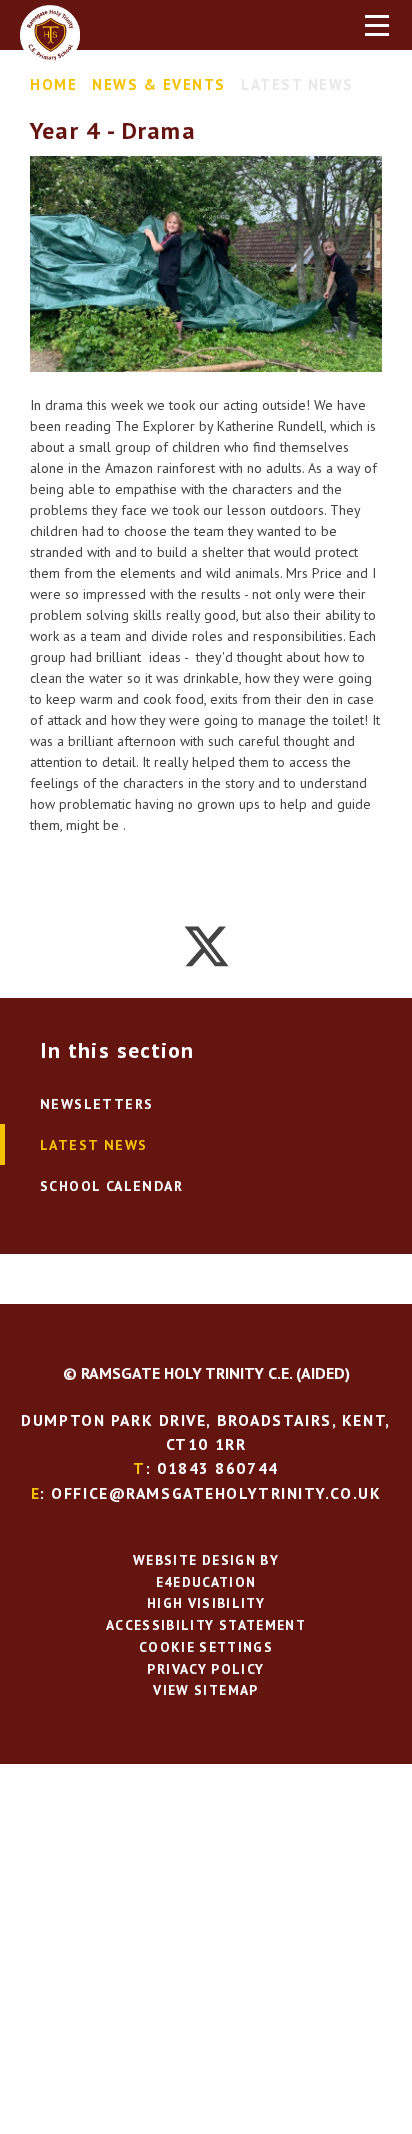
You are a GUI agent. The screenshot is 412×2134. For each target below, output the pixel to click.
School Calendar (111, 1186)
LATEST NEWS (297, 84)
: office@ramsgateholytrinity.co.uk (206, 1493)
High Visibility (206, 1603)
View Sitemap (205, 1690)
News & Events (159, 84)
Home (53, 84)
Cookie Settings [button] (206, 1647)
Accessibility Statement (206, 1625)
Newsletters (96, 1104)
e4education (206, 1582)
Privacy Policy (205, 1669)
